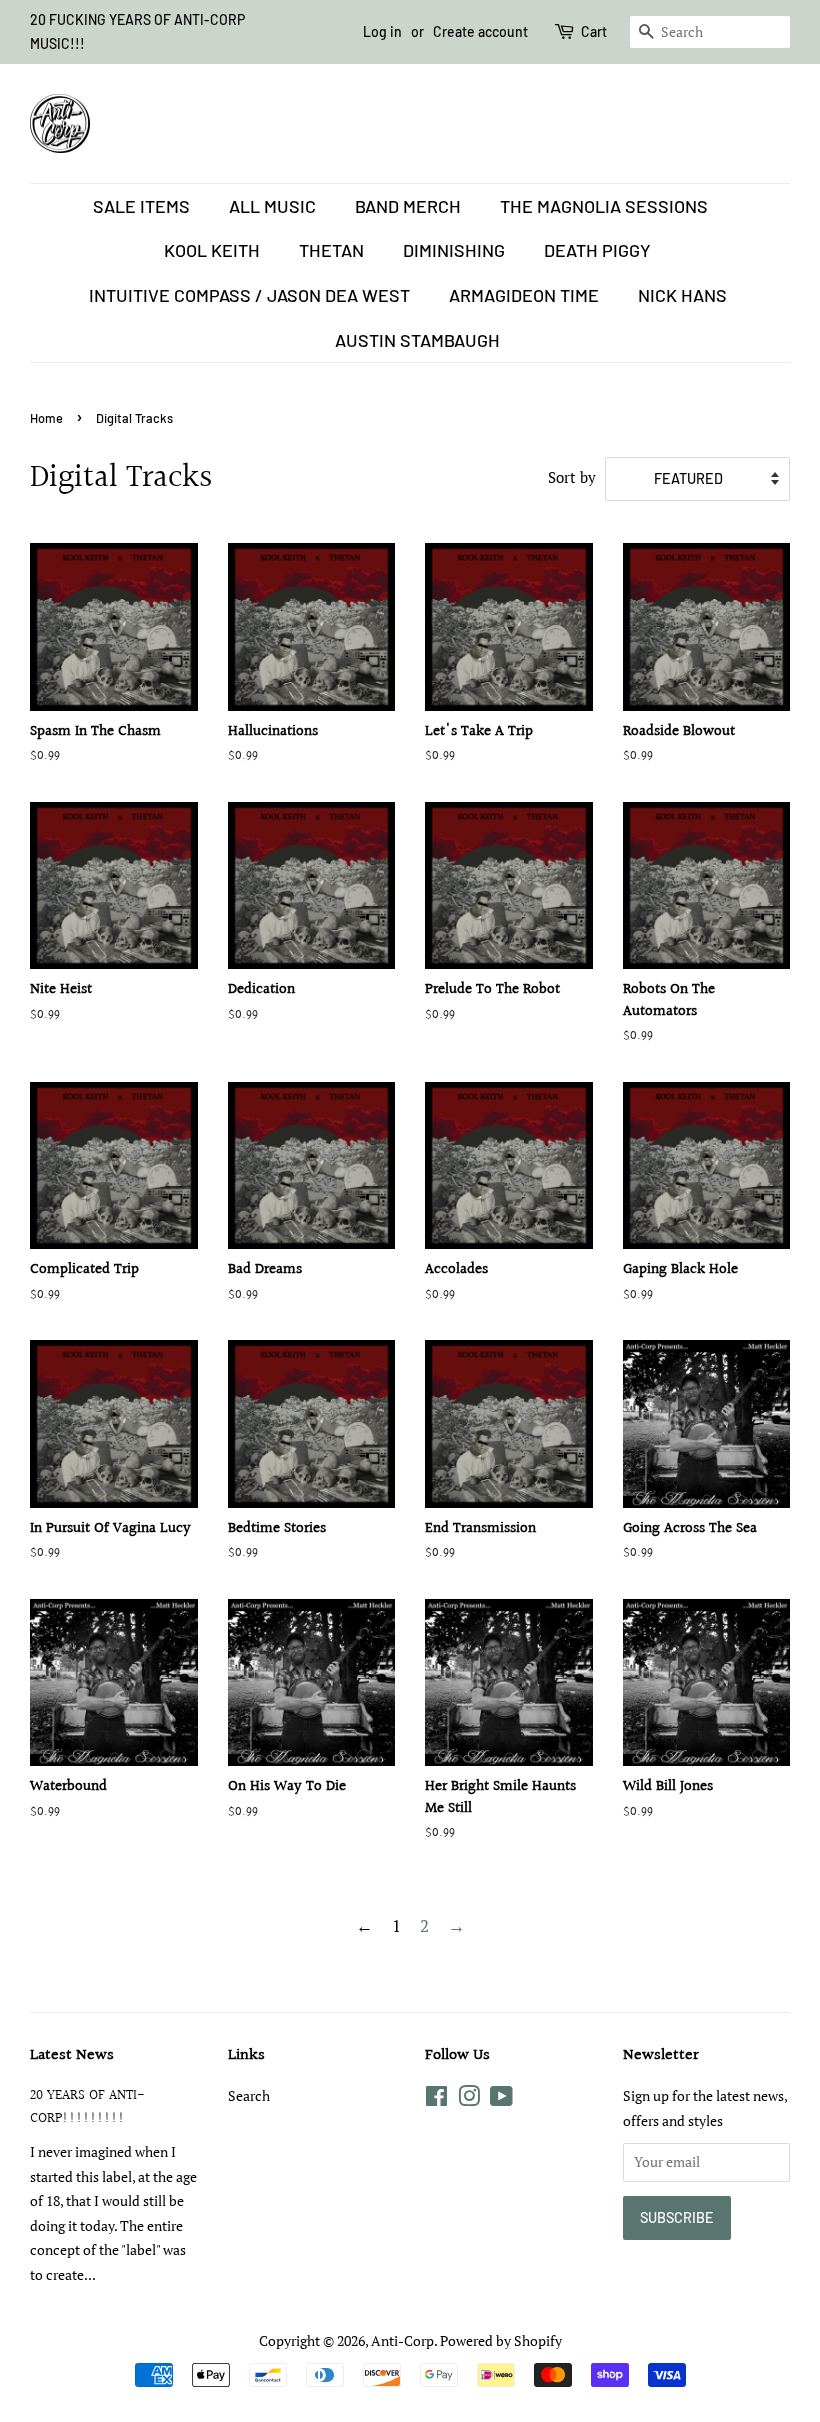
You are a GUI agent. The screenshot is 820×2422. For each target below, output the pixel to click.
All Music (272, 206)
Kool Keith (212, 250)
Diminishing (454, 250)
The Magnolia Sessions (604, 206)
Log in (382, 31)
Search (249, 2095)
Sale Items (141, 206)
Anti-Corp (402, 2340)
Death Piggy (597, 250)
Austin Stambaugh (417, 340)
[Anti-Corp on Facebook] (436, 2099)
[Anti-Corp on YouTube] (501, 2099)
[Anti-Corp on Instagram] (469, 2099)
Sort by (572, 477)
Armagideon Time (524, 295)
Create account (480, 31)
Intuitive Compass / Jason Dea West (249, 295)
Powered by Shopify (501, 2340)
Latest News (72, 2055)
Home (46, 418)
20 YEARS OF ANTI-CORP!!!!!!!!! (87, 2107)
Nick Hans (682, 295)
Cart (594, 31)
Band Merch (408, 206)
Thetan (331, 250)
